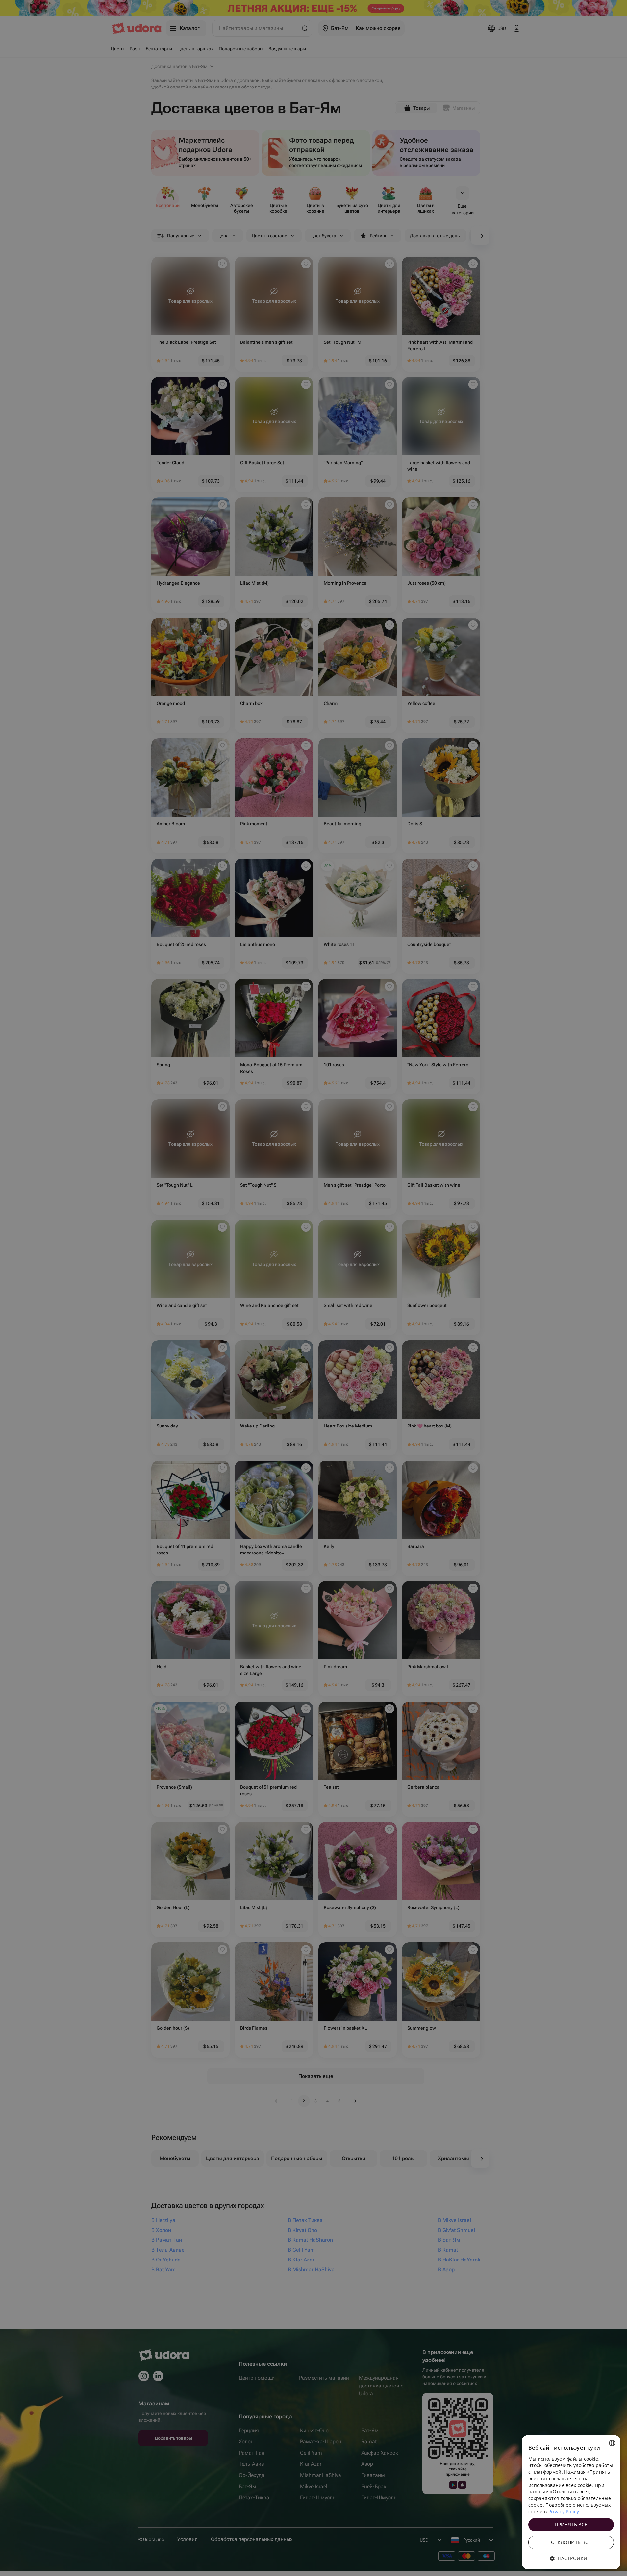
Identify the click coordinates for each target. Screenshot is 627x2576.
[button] (571, 2558)
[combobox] (612, 2443)
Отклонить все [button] (571, 2542)
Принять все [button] (571, 2525)
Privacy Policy (564, 2511)
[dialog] (571, 2502)
